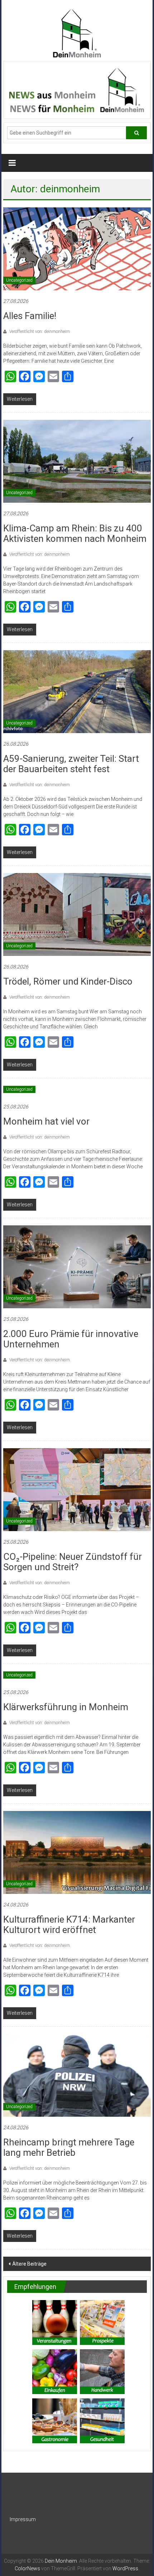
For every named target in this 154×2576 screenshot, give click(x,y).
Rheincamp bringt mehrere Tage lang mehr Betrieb (69, 2147)
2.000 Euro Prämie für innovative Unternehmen (71, 1339)
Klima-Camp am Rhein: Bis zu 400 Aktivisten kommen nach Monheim (75, 533)
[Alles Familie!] (77, 248)
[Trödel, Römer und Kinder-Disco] (77, 914)
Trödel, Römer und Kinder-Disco (68, 981)
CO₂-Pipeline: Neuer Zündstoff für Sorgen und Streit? (73, 1562)
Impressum (23, 2519)
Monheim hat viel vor (46, 1121)
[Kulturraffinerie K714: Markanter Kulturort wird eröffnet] (77, 1852)
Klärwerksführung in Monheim (66, 1707)
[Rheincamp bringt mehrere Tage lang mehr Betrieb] (77, 2075)
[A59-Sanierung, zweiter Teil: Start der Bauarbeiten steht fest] (77, 691)
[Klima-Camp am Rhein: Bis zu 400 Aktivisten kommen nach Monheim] (77, 461)
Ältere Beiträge (29, 2264)
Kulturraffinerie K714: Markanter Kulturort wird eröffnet (69, 1925)
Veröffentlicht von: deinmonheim (39, 332)
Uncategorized (19, 280)
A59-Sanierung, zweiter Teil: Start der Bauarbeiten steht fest (71, 764)
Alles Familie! (30, 316)
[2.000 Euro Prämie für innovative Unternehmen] (77, 1266)
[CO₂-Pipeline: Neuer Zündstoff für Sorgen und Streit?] (77, 1489)
